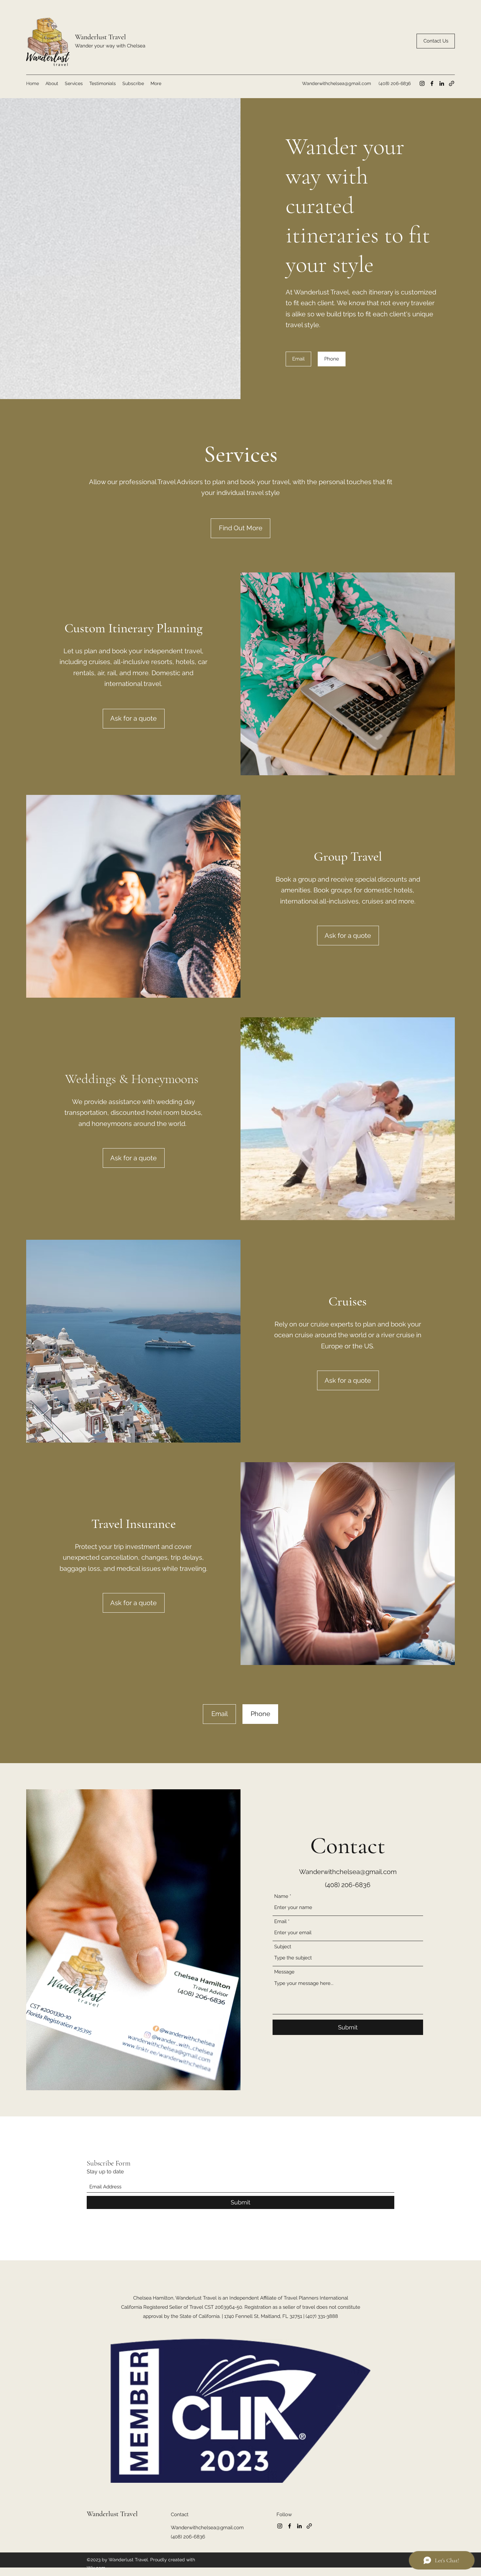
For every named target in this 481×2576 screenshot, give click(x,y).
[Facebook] (432, 83)
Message (284, 1972)
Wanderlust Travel (100, 37)
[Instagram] (422, 83)
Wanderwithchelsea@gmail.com (337, 83)
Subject (283, 1947)
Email (280, 1922)
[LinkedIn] (442, 83)
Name (281, 1896)
